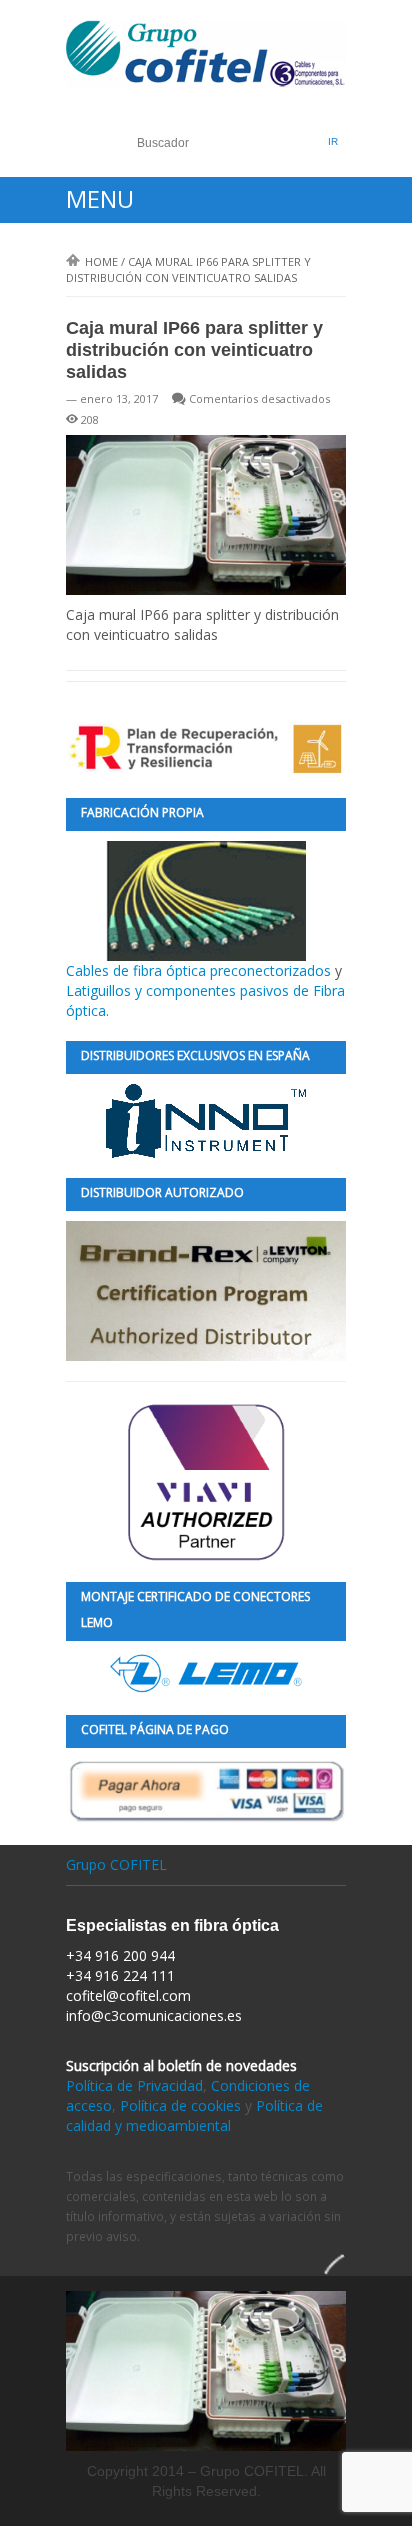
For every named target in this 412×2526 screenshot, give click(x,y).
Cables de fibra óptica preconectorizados (200, 970)
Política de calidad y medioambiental (194, 2115)
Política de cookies (180, 2105)
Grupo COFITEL (116, 1864)
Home (101, 261)
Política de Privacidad (134, 2085)
